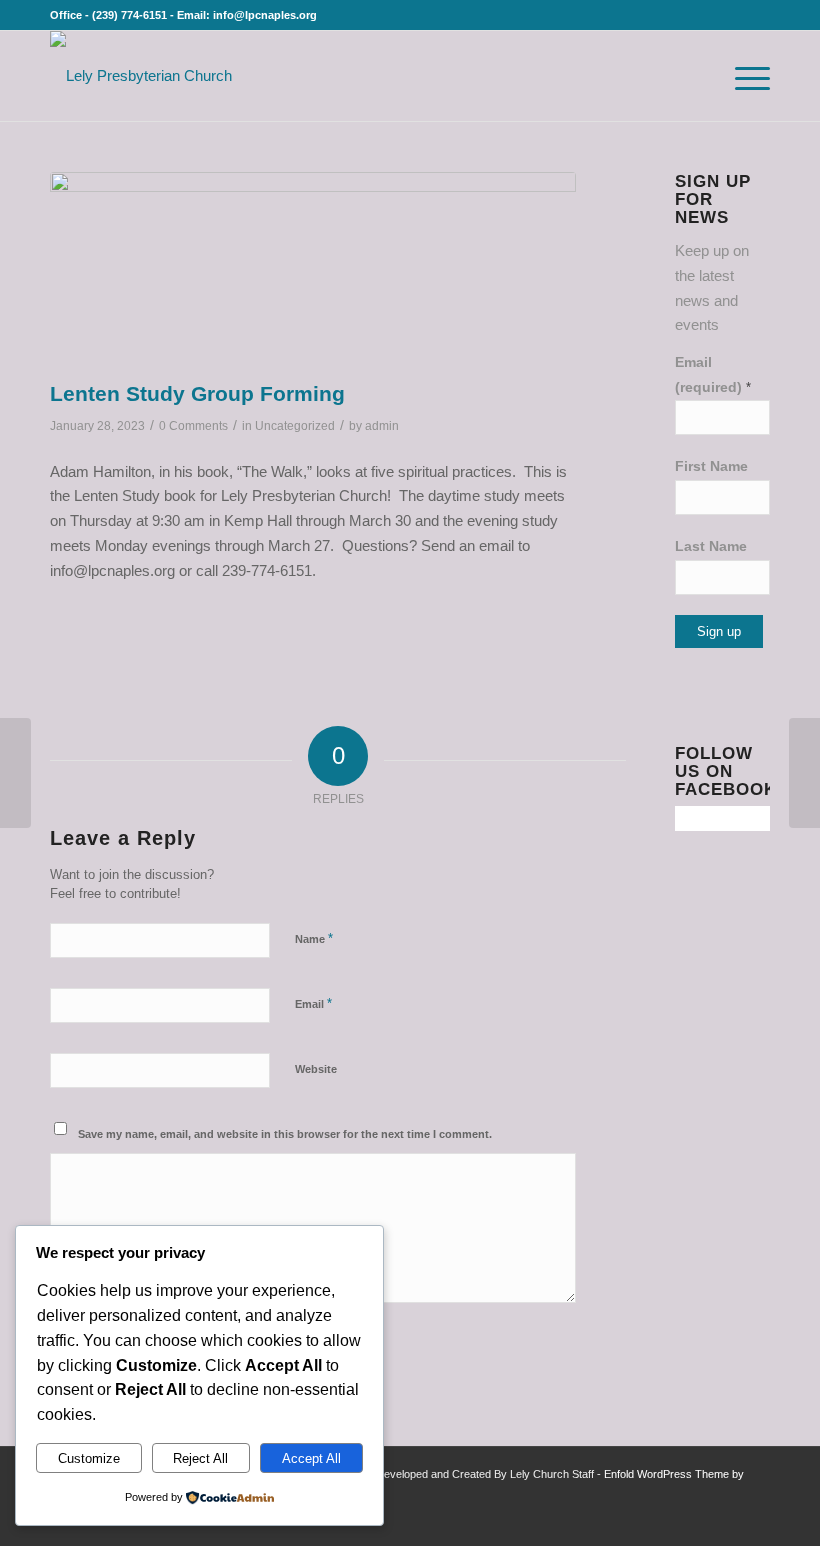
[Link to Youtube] (755, 1521)
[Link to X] (725, 1521)
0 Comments (193, 426)
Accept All (311, 1458)
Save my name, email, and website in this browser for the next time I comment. (285, 1134)
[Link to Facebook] (695, 1521)
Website (316, 1069)
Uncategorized (295, 426)
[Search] (697, 76)
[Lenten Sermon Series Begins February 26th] (15, 773)
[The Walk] (313, 271)
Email (313, 1003)
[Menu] (742, 76)
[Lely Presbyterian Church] (141, 76)
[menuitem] (697, 76)
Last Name (711, 546)
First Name (711, 466)
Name (314, 938)
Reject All (200, 1458)
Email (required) (713, 375)
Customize (89, 1458)
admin (382, 426)
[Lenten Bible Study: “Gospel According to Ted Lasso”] (804, 773)
